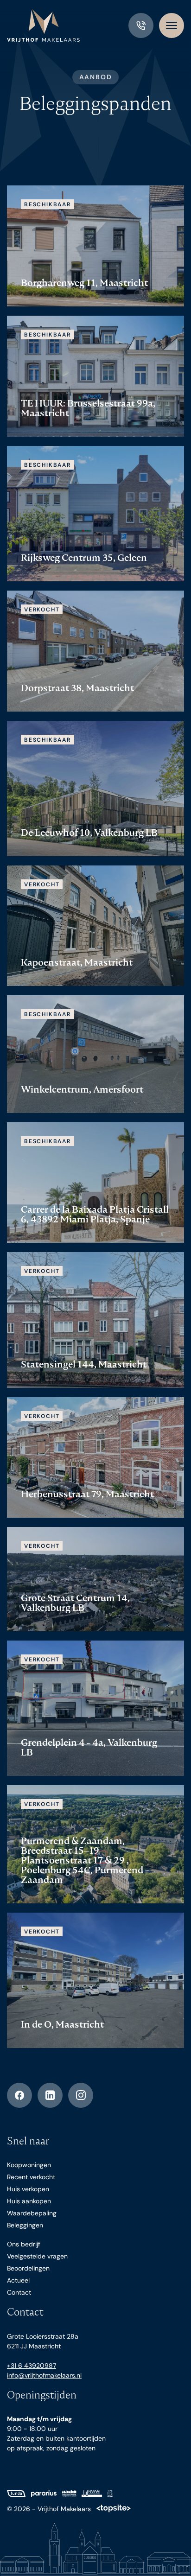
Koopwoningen (29, 2165)
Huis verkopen (28, 2189)
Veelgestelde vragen (37, 2256)
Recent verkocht (31, 2177)
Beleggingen (25, 2225)
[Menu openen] (172, 25)
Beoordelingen (28, 2268)
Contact (19, 2292)
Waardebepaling (32, 2213)
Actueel (18, 2280)
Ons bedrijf (24, 2244)
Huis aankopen (29, 2201)
